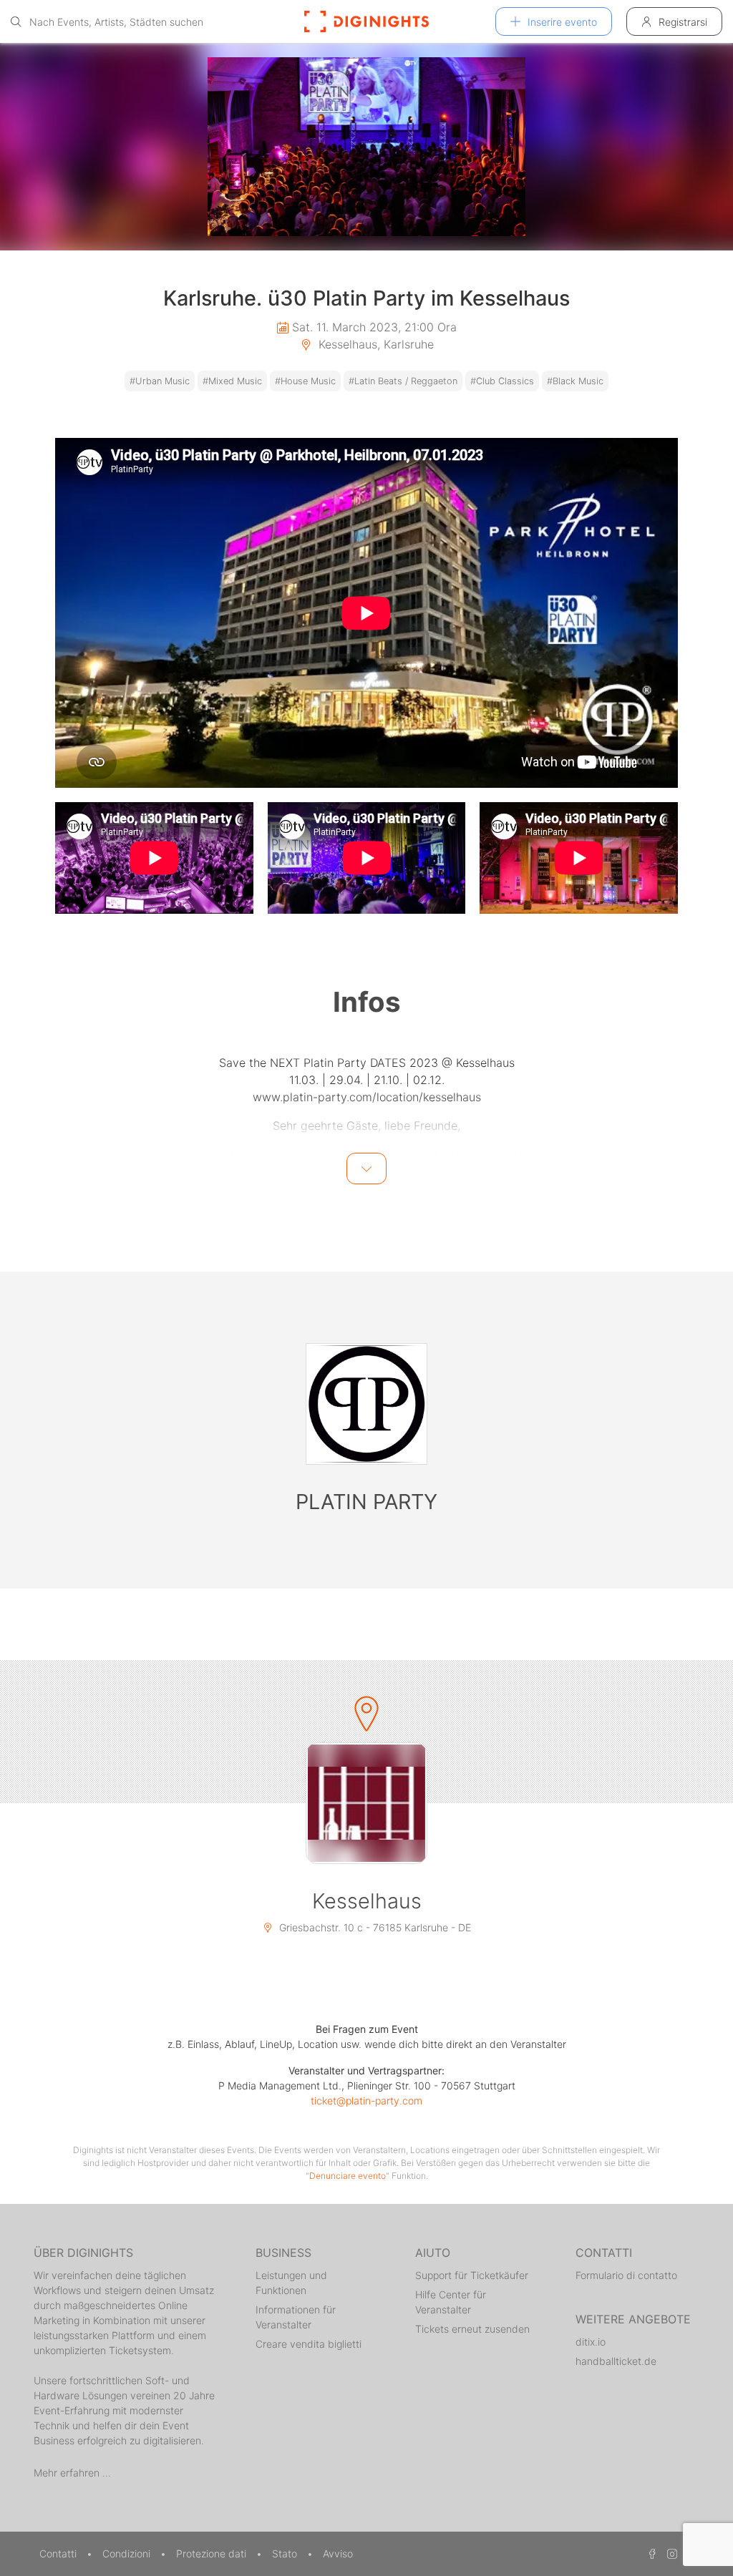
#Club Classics (502, 381)
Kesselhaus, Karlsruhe (374, 344)
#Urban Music (160, 381)
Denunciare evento (348, 2176)
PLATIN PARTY (366, 1502)
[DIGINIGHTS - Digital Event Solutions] (366, 21)
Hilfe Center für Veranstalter (451, 2302)
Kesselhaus (367, 1901)
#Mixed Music (232, 381)
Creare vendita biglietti (309, 2344)
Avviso (338, 2553)
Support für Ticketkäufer (472, 2275)
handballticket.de (616, 2361)
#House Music (305, 381)
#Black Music (575, 381)
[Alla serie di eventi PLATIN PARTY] (366, 1404)
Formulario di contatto (626, 2275)
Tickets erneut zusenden (472, 2329)
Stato (286, 2553)
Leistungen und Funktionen (291, 2283)
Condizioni (128, 2553)
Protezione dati (213, 2553)
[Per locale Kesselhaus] (366, 1803)
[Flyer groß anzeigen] (366, 147)
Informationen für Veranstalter (296, 2317)
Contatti (59, 2553)
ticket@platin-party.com (366, 2101)
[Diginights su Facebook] (650, 2553)
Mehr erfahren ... (72, 2473)
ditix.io (591, 2342)
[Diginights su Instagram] (670, 2553)
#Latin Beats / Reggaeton (403, 381)
